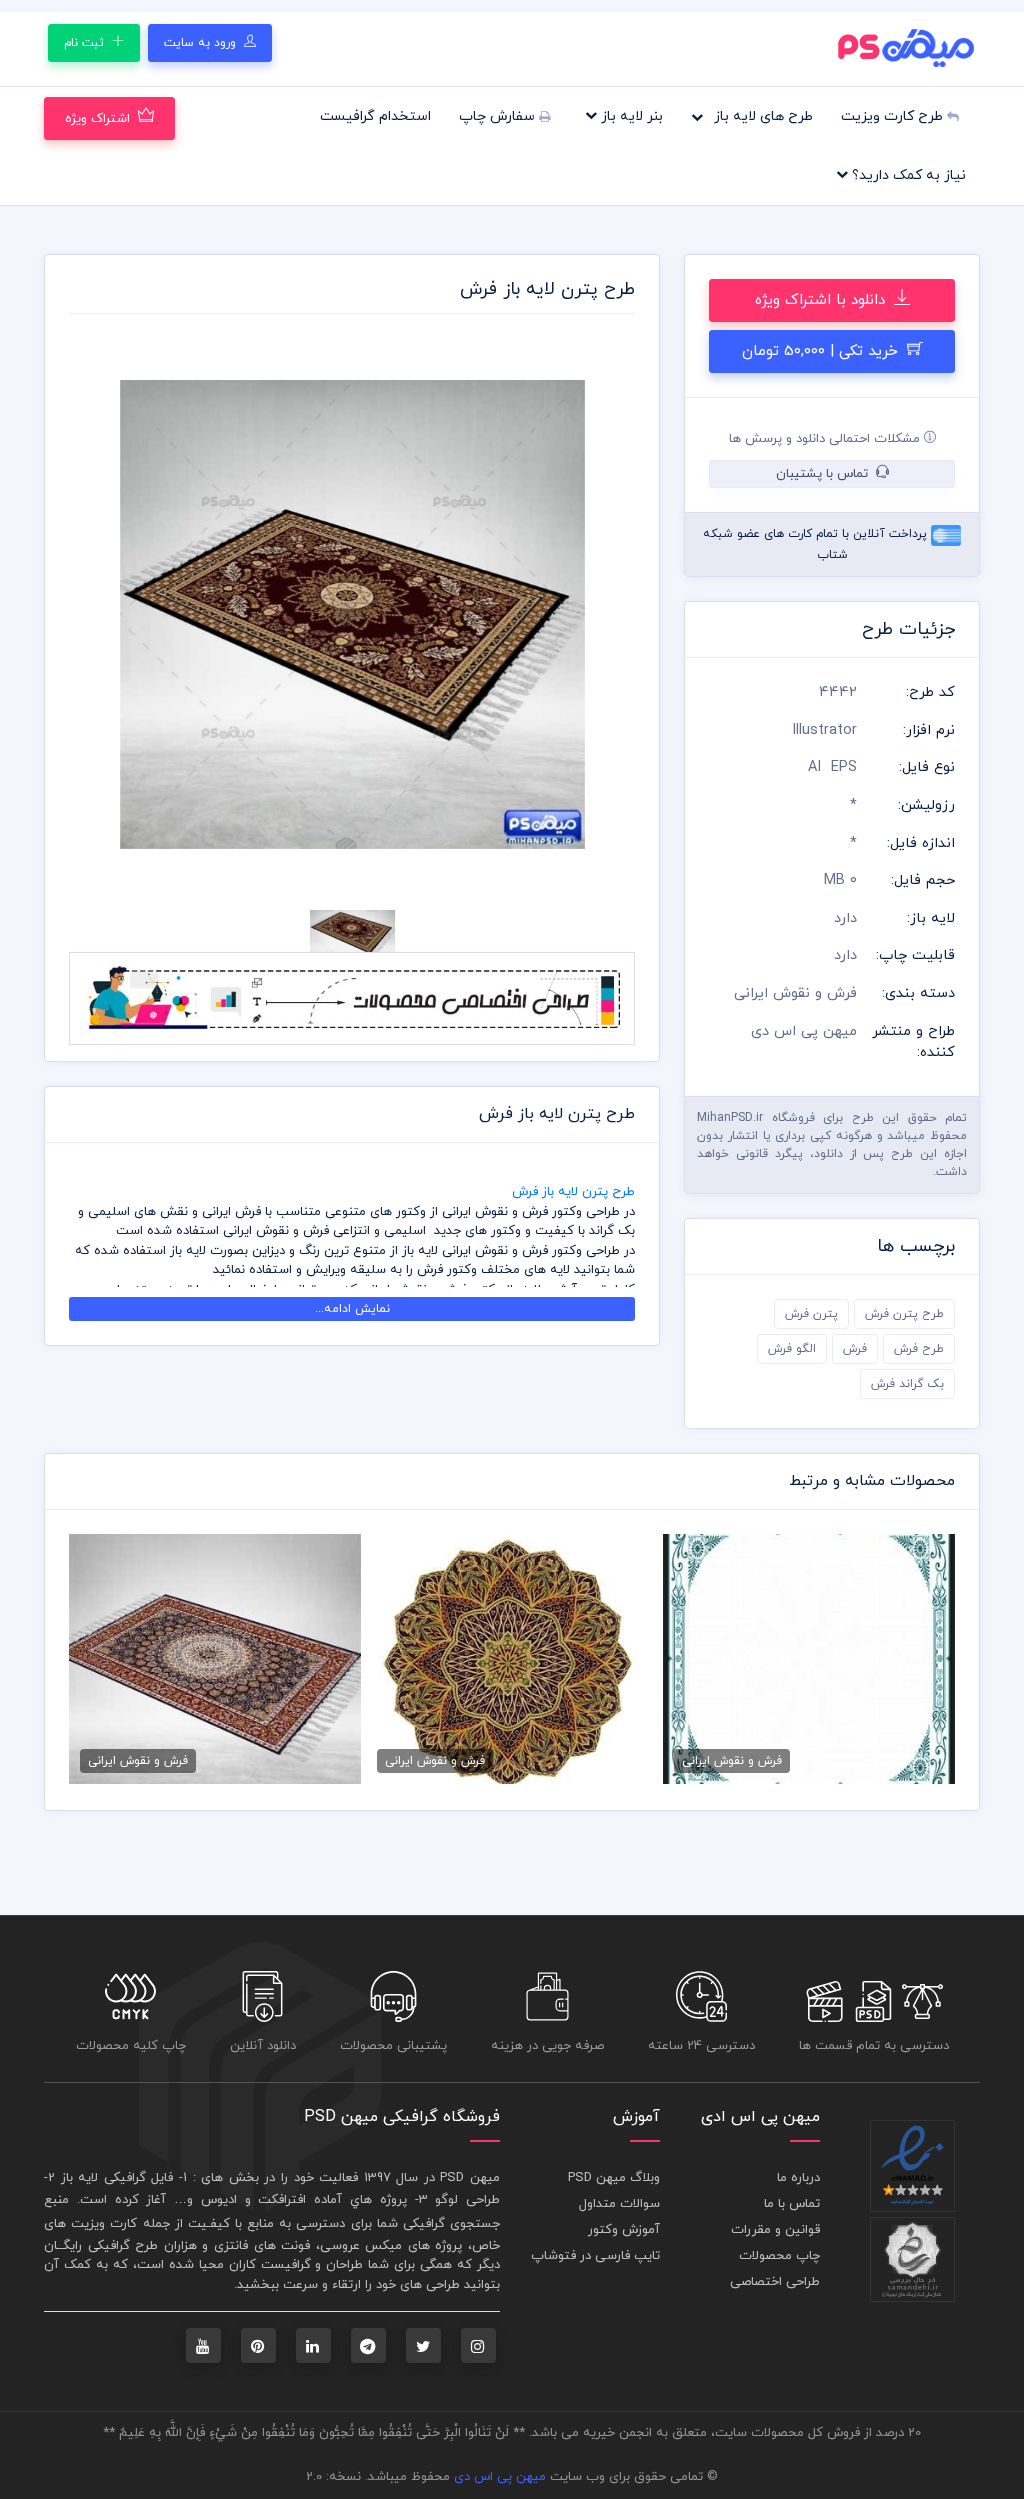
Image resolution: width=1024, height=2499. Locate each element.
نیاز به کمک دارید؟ (907, 175)
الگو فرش (792, 1349)
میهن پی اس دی (500, 2477)
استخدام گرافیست (375, 116)
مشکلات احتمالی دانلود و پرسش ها (826, 439)
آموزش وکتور (624, 2230)
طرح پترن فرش (904, 1314)
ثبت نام (86, 43)
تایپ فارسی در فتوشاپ (595, 2256)
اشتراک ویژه (97, 119)
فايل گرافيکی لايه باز (117, 2178)
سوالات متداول (619, 2204)
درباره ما (798, 2178)
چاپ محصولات (779, 2256)
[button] (111, 615)
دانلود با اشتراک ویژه (822, 300)
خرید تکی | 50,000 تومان (822, 351)
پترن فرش (811, 1314)
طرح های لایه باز (761, 116)
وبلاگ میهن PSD (614, 2178)
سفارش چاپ (499, 116)
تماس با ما (792, 2204)
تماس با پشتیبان (824, 474)
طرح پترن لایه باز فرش (573, 1192)
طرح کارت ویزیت (894, 116)
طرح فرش (919, 1349)
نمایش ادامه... (352, 1309)
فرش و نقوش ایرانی (795, 993)
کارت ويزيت (104, 2224)
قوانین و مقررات (775, 2230)
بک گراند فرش (907, 1384)
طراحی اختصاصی (775, 2282)
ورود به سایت (202, 43)
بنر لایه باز (630, 116)
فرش (855, 1349)
